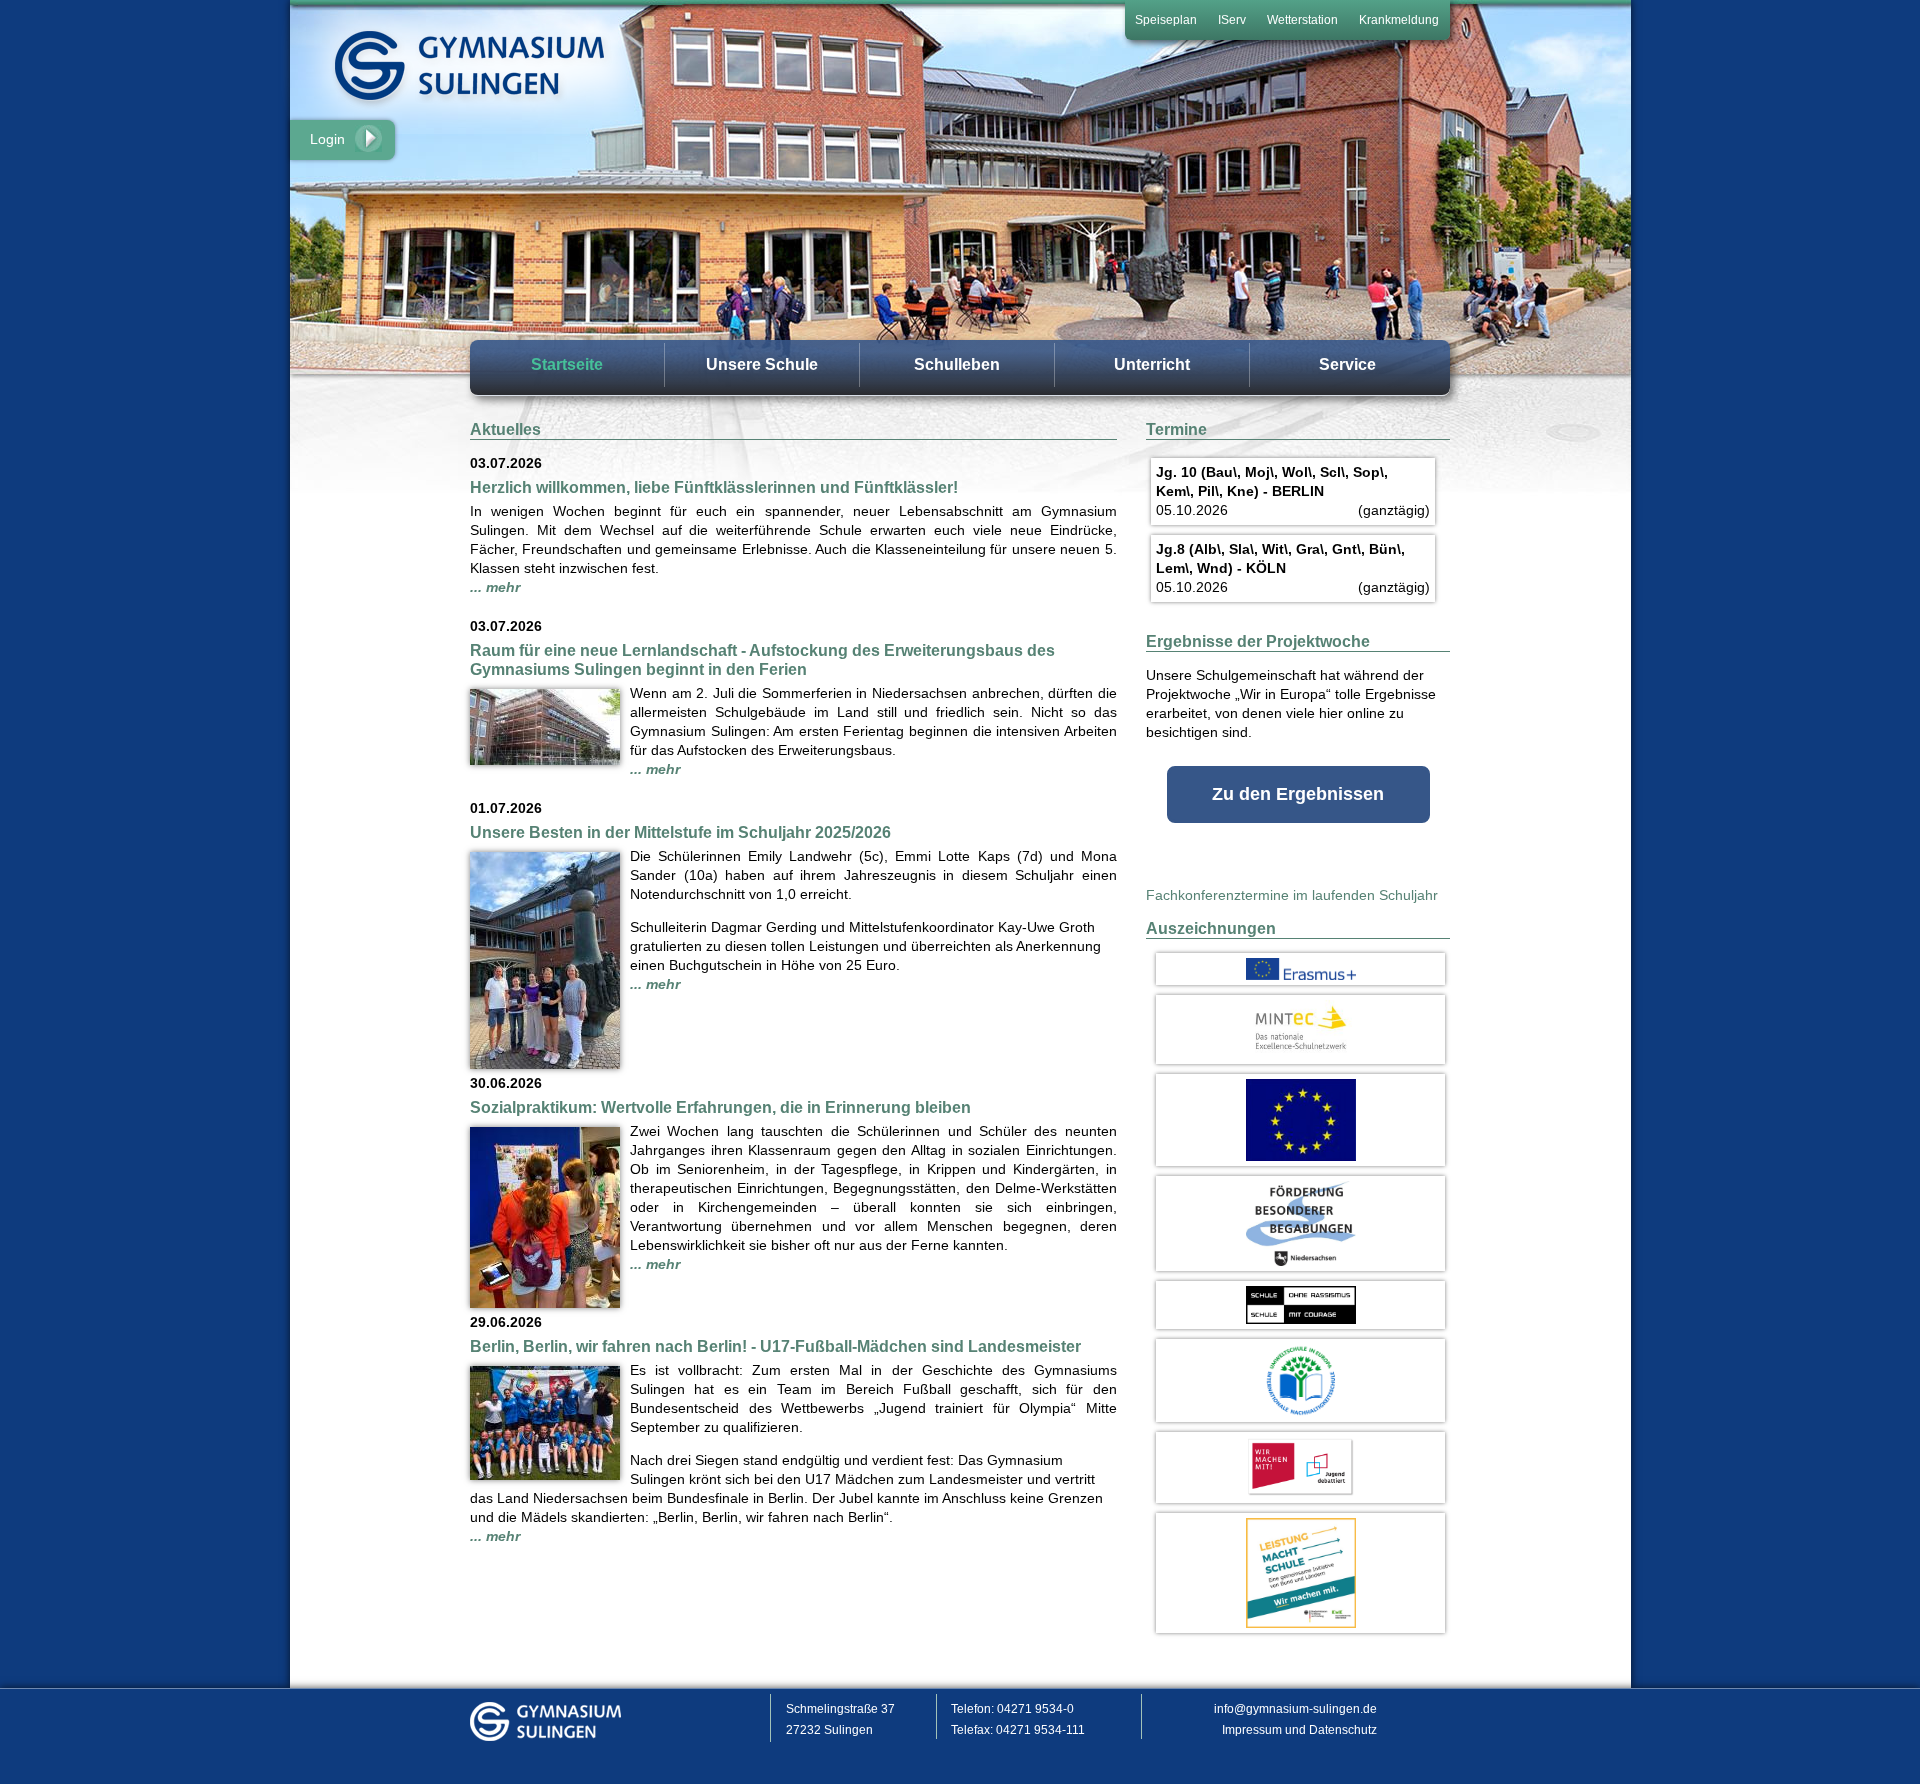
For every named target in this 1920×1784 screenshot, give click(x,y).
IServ (1232, 20)
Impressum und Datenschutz (1299, 1730)
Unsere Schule (762, 364)
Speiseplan (1166, 20)
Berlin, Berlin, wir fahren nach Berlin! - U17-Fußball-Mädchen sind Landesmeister (775, 1346)
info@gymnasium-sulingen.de (1295, 1709)
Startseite (567, 364)
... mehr (495, 587)
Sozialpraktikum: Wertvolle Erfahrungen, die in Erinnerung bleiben (720, 1107)
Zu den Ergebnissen (1298, 794)
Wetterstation (1302, 20)
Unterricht (1152, 364)
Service (1347, 364)
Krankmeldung (1399, 20)
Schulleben (957, 364)
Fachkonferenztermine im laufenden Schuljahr (1292, 895)
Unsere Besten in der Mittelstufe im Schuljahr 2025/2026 (680, 832)
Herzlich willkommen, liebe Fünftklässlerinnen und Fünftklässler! (714, 487)
